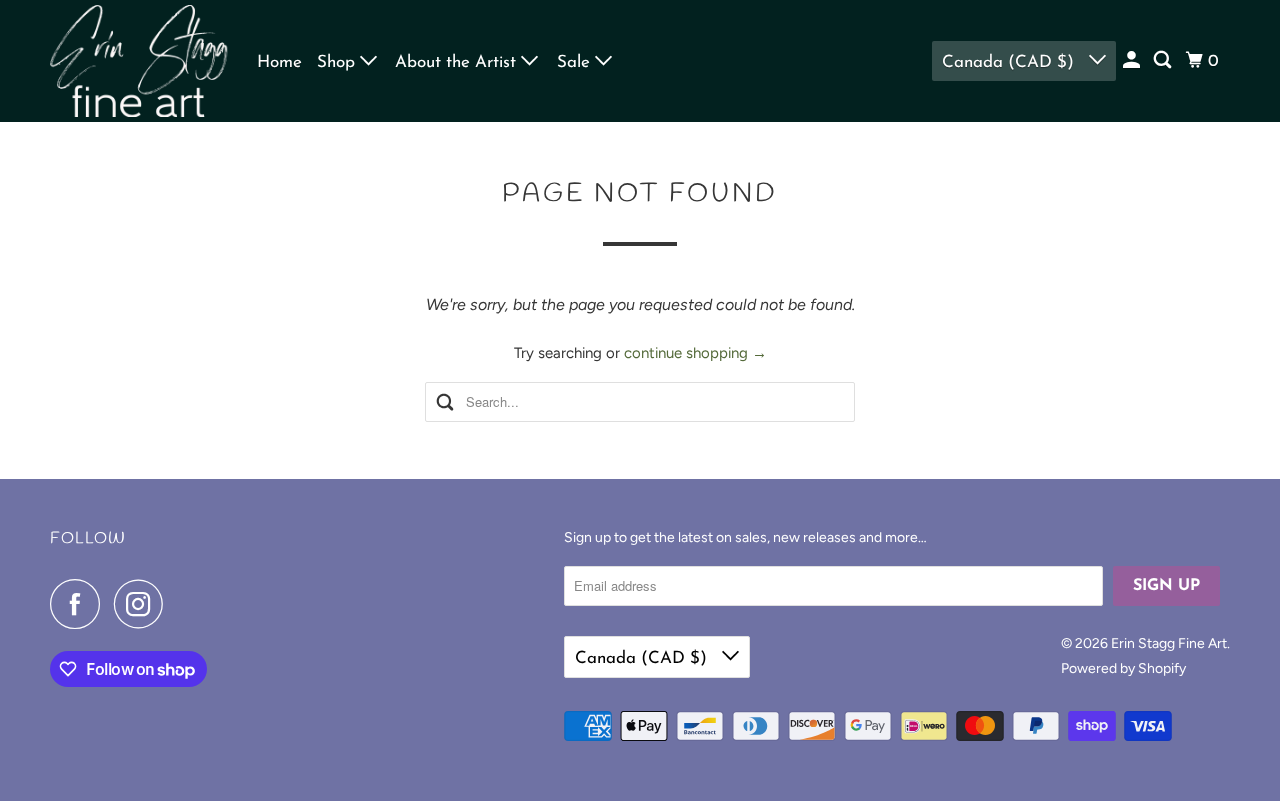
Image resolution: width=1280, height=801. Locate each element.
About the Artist (458, 62)
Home (279, 62)
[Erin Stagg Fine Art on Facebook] (80, 604)
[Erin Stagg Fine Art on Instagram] (144, 604)
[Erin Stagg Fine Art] (140, 61)
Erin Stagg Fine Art (1169, 643)
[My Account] (1133, 61)
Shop (338, 62)
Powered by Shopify (1123, 668)
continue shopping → (695, 353)
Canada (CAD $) (1010, 62)
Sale (576, 62)
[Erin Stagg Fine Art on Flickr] (183, 604)
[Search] (1164, 61)
